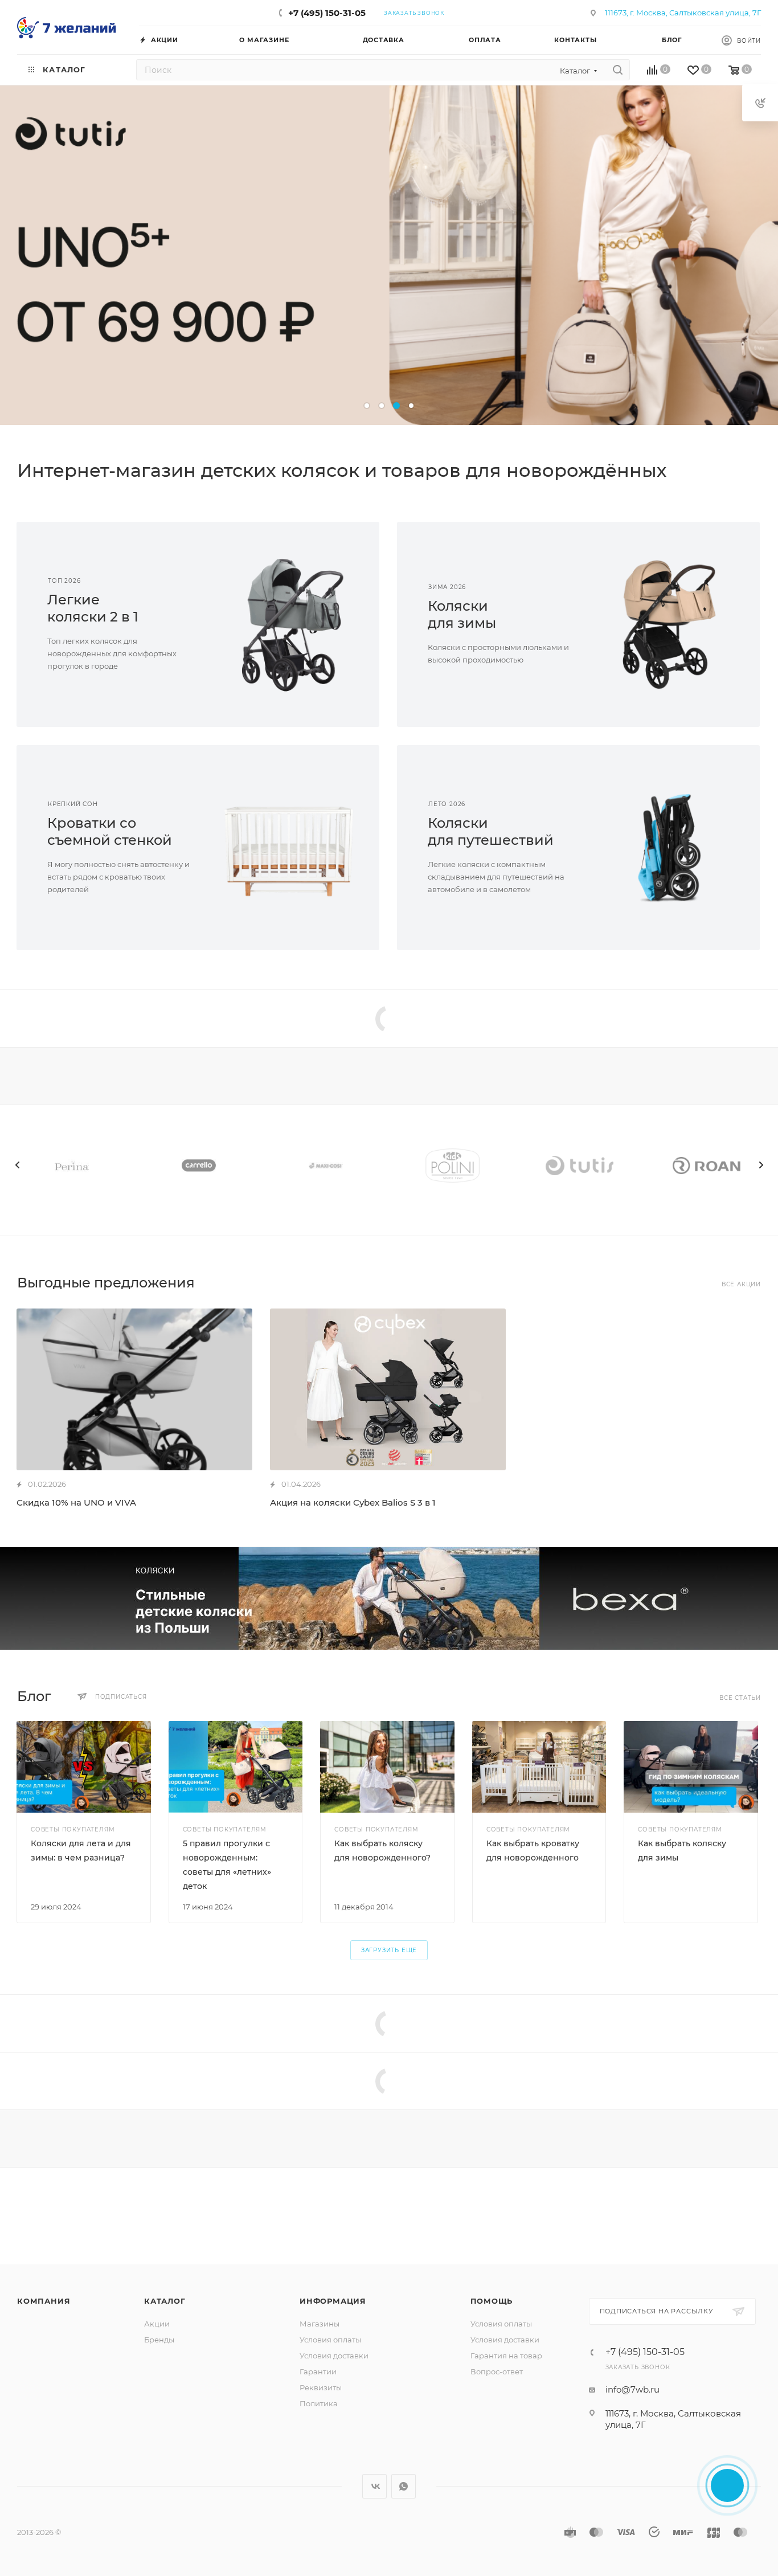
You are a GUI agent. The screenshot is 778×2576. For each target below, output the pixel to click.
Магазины (320, 2324)
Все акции (741, 1284)
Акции (157, 2324)
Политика (319, 2403)
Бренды (159, 2340)
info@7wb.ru (632, 2389)
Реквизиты (321, 2387)
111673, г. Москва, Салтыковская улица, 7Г (683, 13)
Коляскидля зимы (462, 614)
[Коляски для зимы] (670, 624)
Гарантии (318, 2371)
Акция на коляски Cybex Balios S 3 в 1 (353, 1502)
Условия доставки (334, 2356)
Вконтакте (374, 2486)
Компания (44, 2301)
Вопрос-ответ (497, 2371)
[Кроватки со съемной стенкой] (289, 848)
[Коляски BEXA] (389, 1598)
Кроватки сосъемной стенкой (110, 831)
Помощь (492, 2301)
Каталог (165, 2301)
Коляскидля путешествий (491, 831)
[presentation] (17, 1165)
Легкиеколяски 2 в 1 (93, 608)
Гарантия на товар (506, 2356)
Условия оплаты (330, 2340)
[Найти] (618, 70)
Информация (333, 2301)
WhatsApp (404, 2486)
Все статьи (740, 1698)
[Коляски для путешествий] (670, 848)
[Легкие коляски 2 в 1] (289, 624)
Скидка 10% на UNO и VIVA (76, 1502)
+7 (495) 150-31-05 (327, 13)
